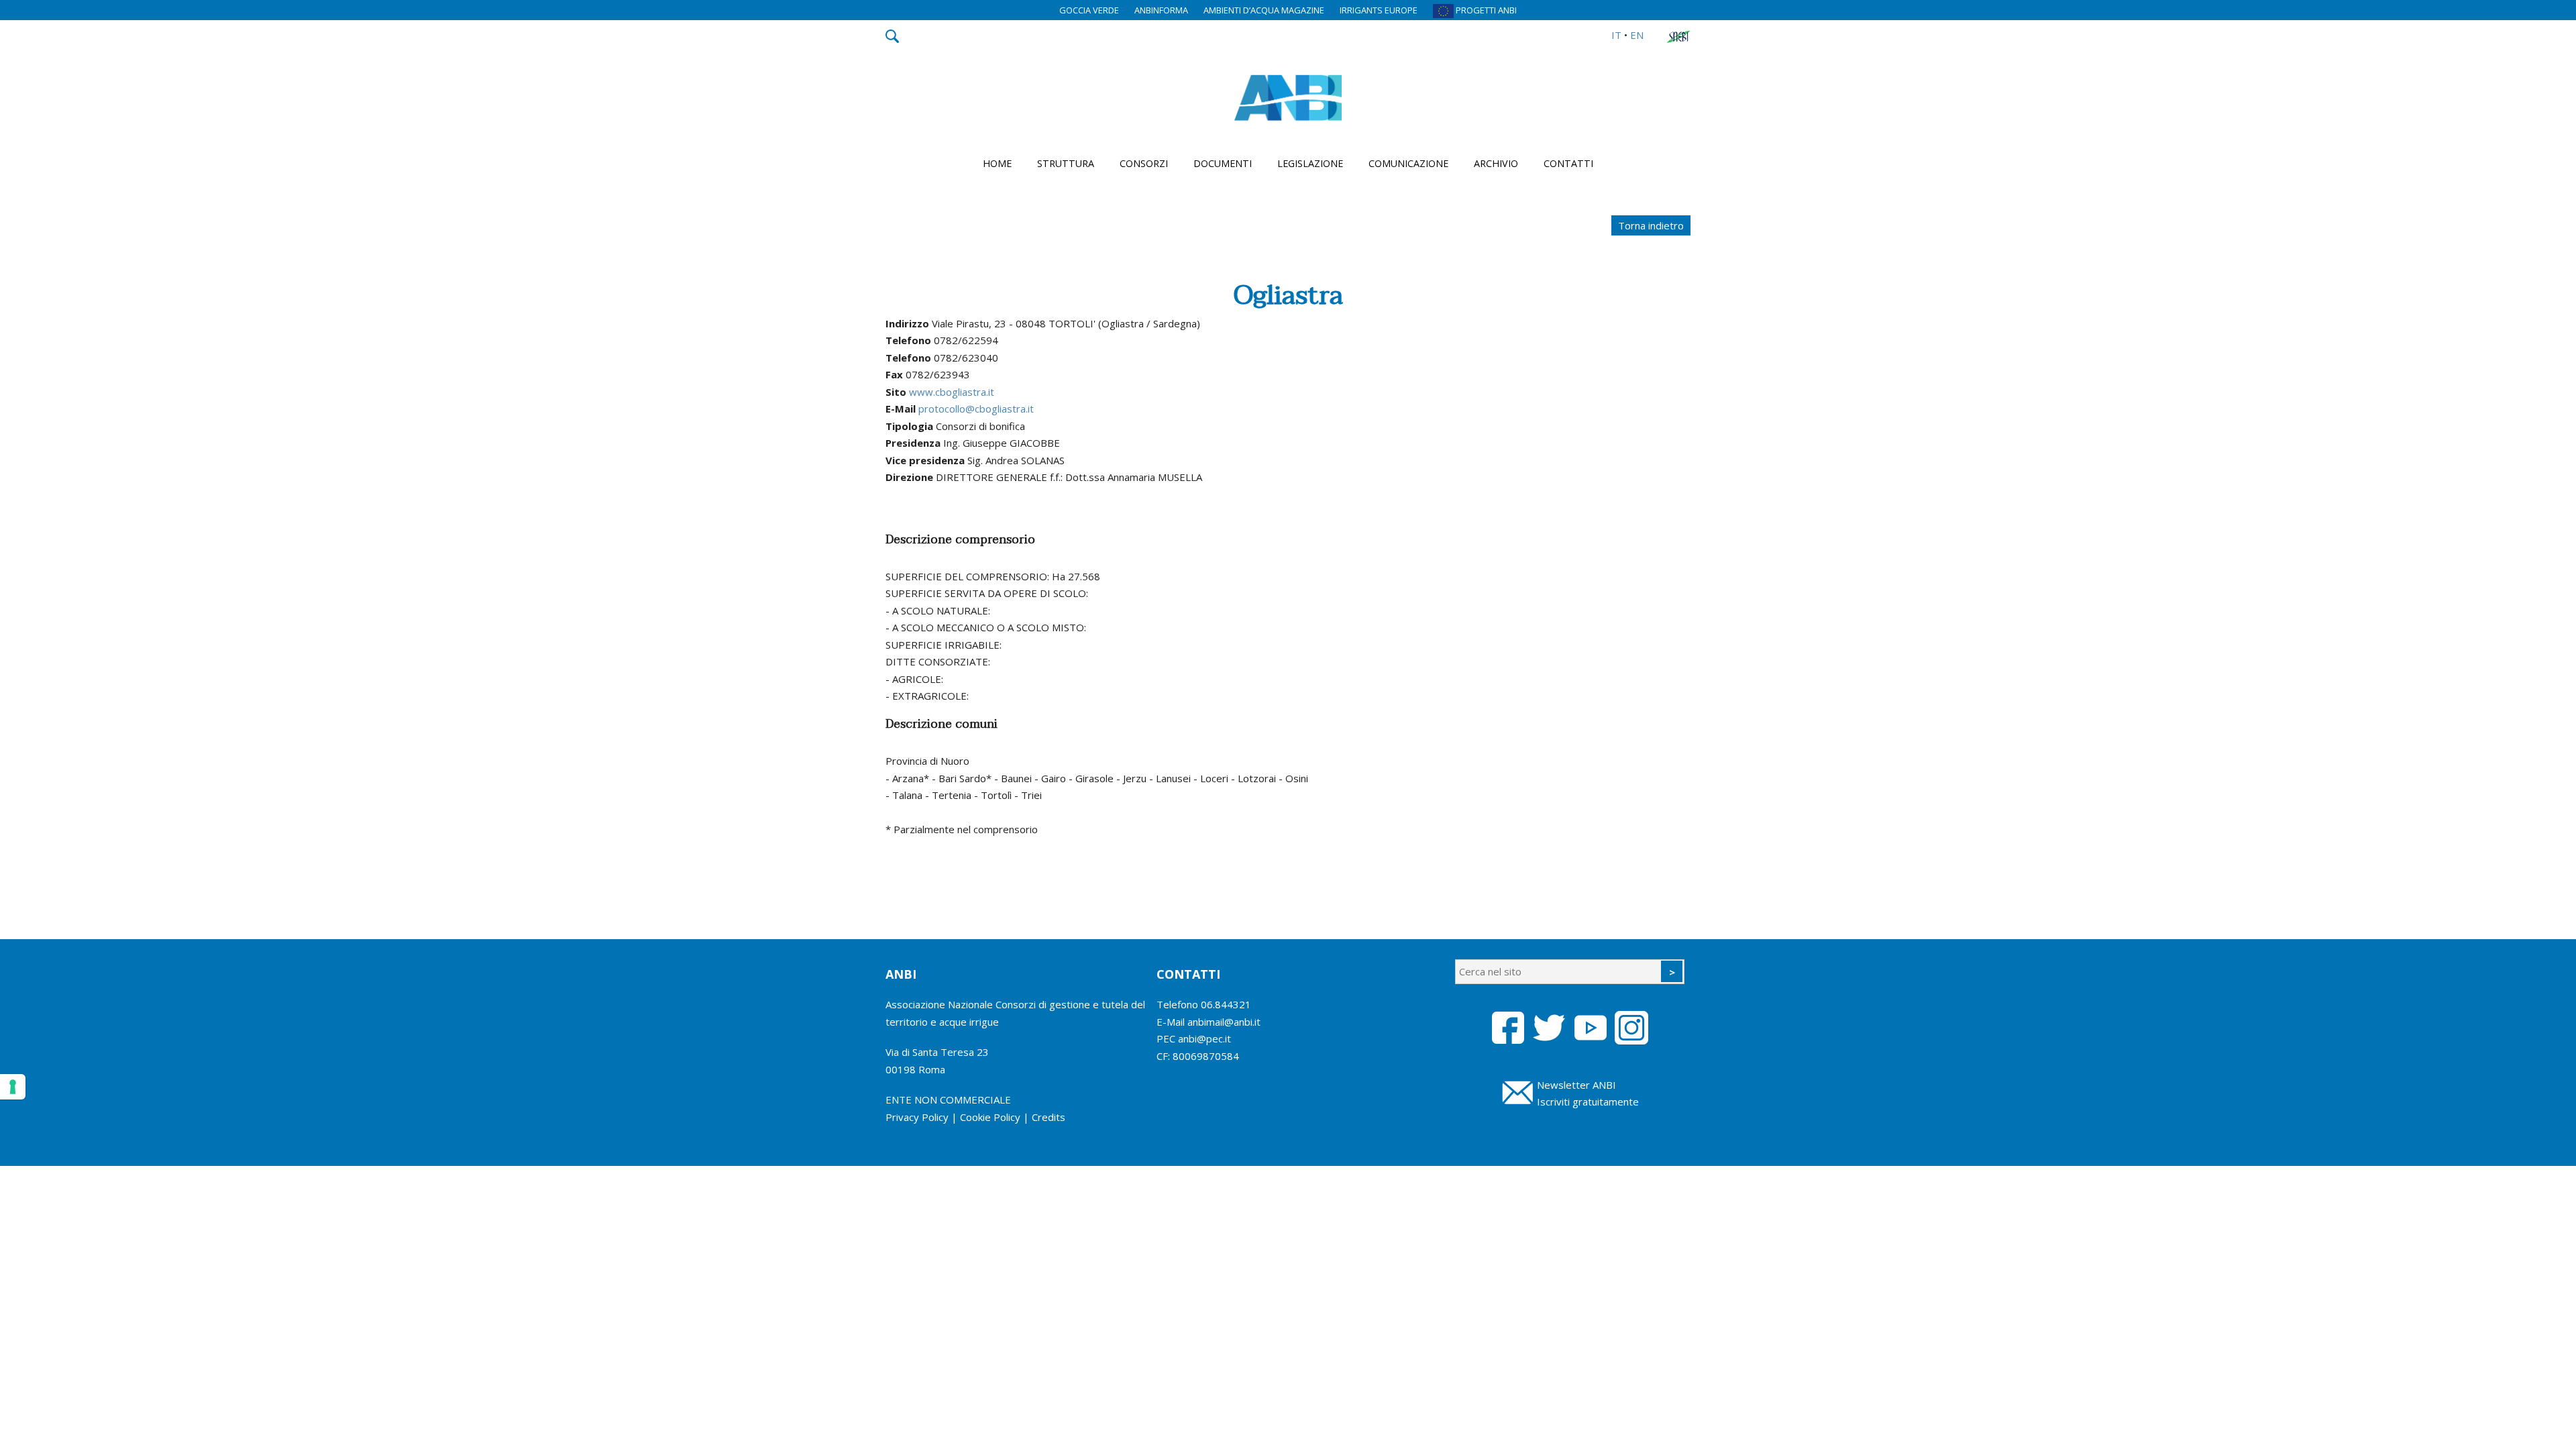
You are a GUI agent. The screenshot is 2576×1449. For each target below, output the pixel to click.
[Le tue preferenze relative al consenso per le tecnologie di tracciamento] (13, 1087)
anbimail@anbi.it (1224, 1022)
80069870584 (1206, 1056)
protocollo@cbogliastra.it (976, 409)
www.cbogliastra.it (952, 392)
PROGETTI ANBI (1485, 10)
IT (1616, 35)
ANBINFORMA (1161, 10)
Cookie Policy (990, 1117)
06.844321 (1226, 1004)
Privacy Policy (917, 1117)
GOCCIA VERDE (1089, 10)
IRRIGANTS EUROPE (1379, 10)
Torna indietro (1651, 225)
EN (1637, 35)
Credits (1049, 1117)
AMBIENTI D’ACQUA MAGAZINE (1264, 10)
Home (997, 163)
